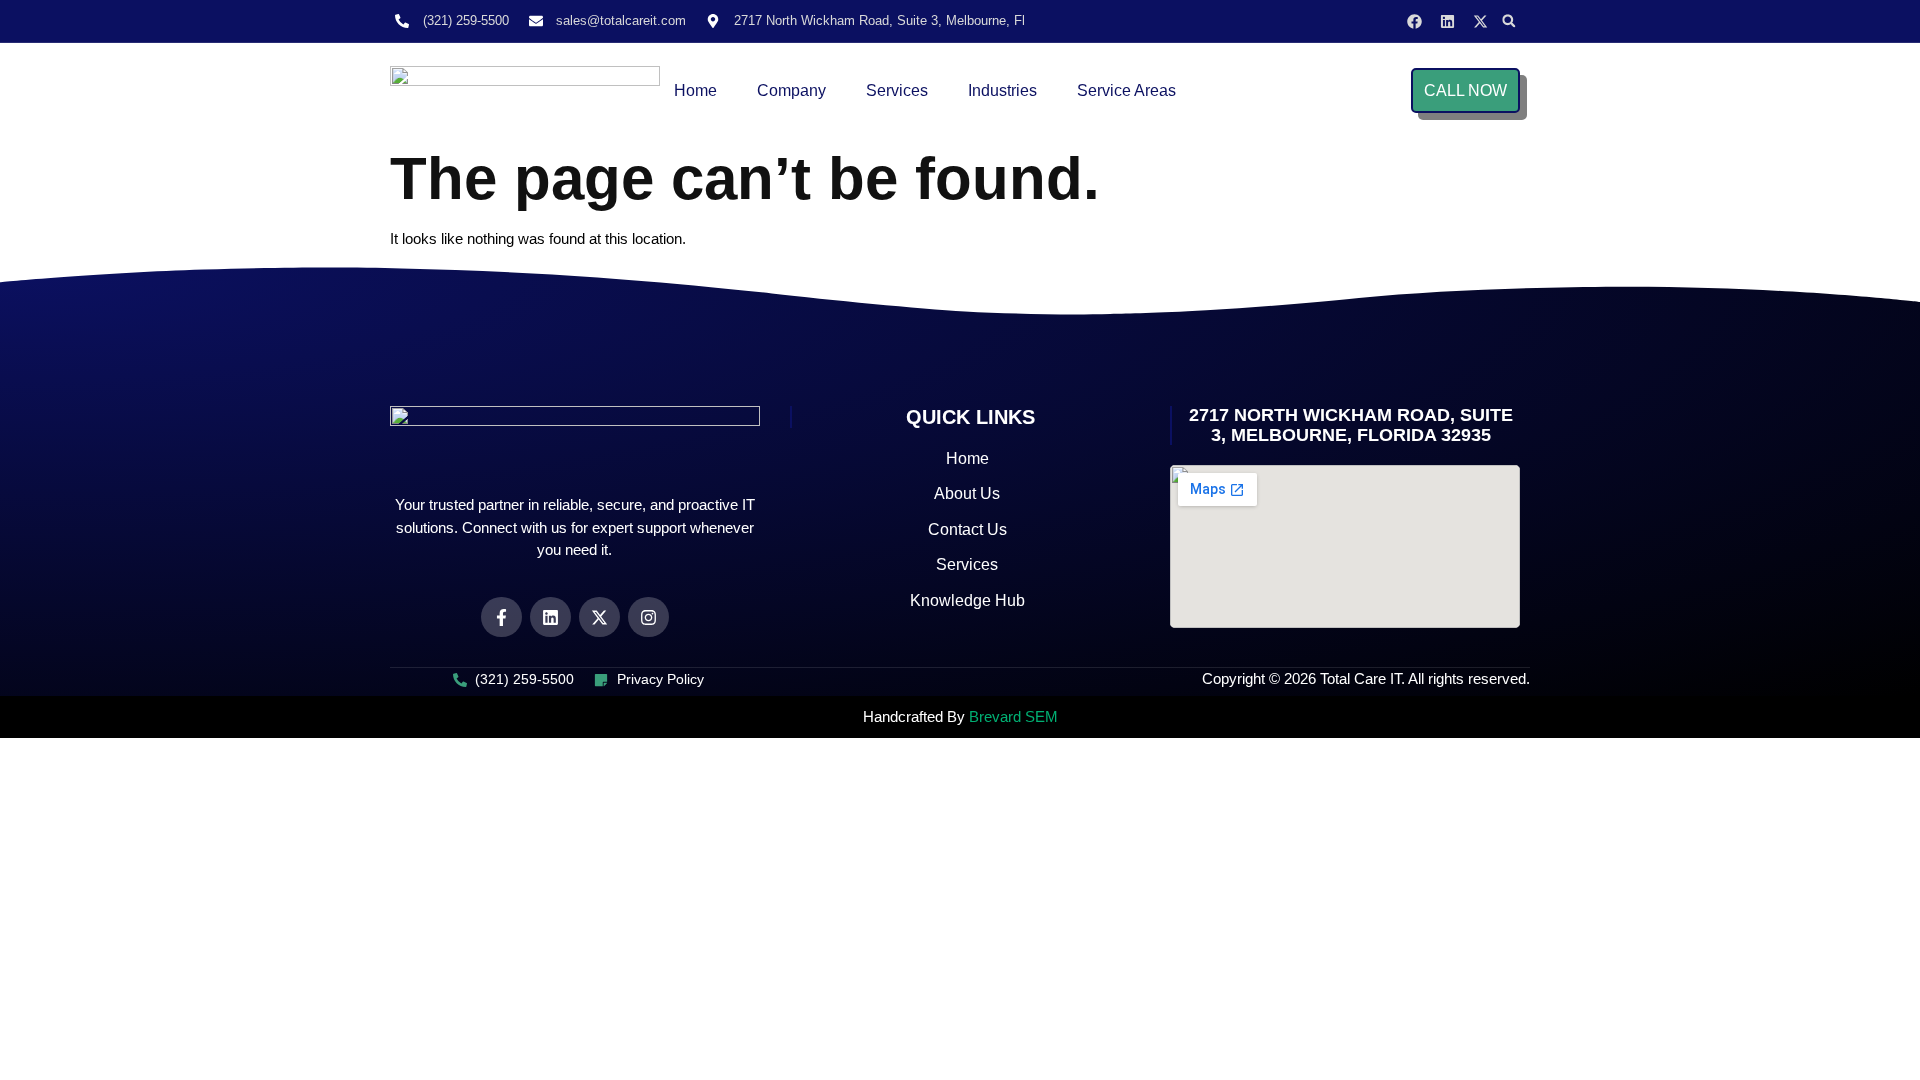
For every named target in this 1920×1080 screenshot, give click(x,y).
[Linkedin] (1447, 21)
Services (897, 90)
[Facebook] (1414, 21)
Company (791, 90)
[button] (1509, 21)
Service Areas (1126, 90)
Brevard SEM (1013, 716)
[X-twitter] (1480, 21)
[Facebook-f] (501, 617)
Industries (1002, 90)
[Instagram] (648, 617)
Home (695, 90)
